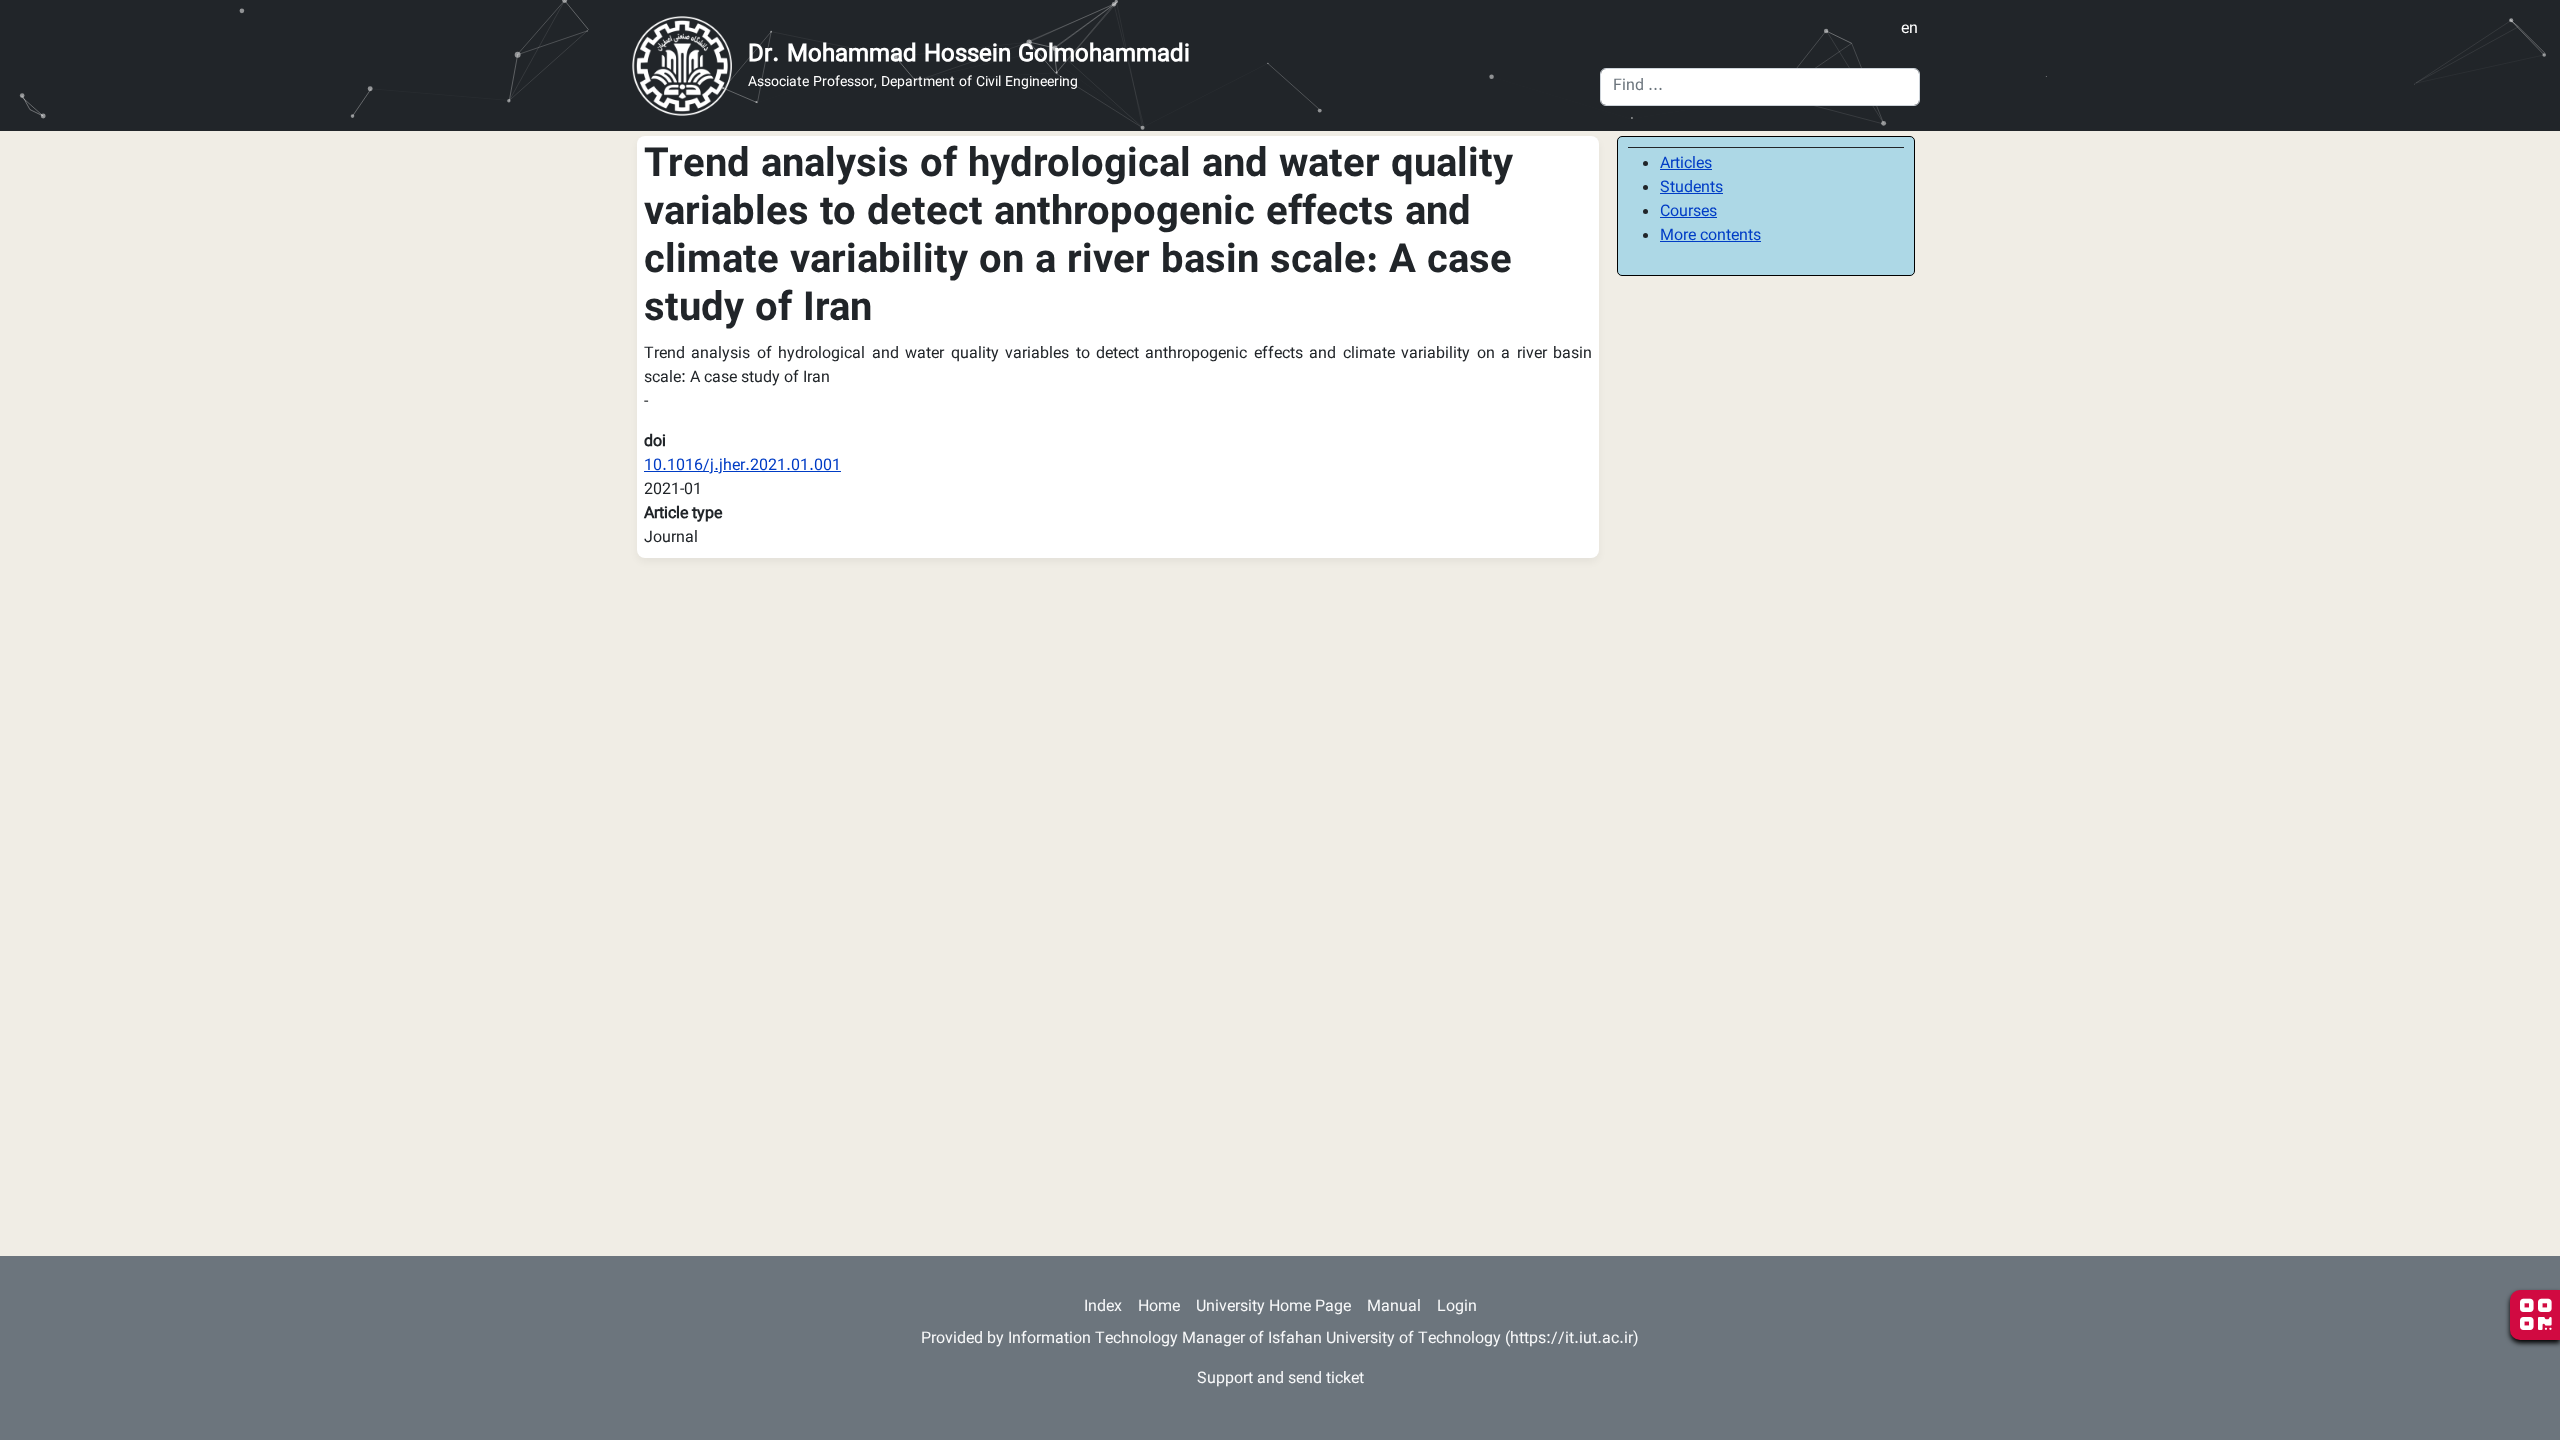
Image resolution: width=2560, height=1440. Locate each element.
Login (1457, 1307)
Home (1159, 1307)
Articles (1686, 164)
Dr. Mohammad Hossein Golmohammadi (969, 55)
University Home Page (1273, 1307)
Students (1691, 188)
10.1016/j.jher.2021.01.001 (742, 466)
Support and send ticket (1280, 1379)
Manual (1394, 1307)
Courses (1688, 212)
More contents (1710, 236)
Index (1103, 1307)
